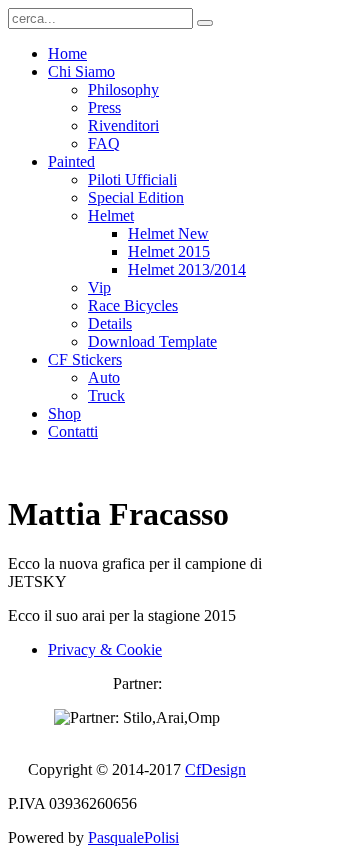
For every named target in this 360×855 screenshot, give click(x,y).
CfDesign (215, 769)
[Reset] (205, 23)
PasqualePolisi (133, 837)
